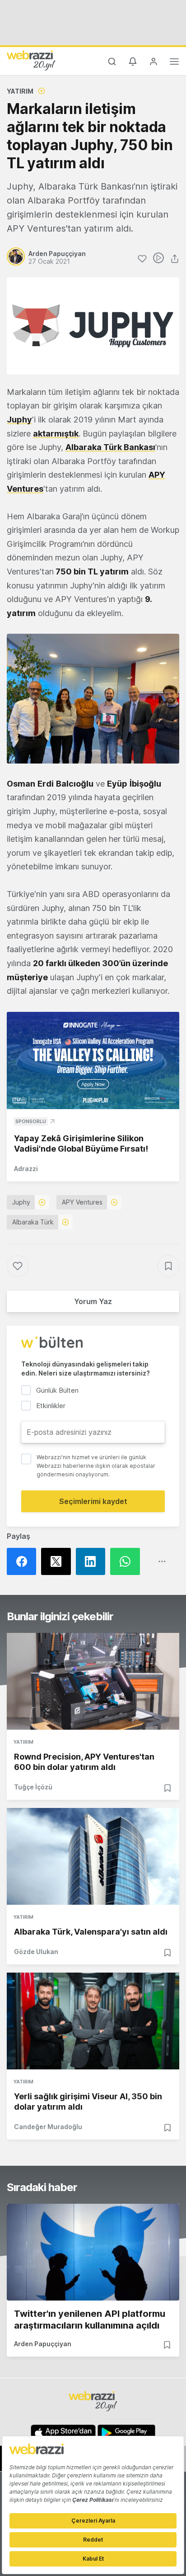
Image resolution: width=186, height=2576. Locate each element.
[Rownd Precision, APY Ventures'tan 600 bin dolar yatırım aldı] (93, 1681)
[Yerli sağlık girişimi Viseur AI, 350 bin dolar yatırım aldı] (93, 2021)
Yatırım (20, 91)
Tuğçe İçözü (33, 1787)
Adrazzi (26, 1169)
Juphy (19, 420)
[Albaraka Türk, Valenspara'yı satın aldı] (93, 1856)
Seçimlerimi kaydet (93, 1501)
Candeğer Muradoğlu (48, 2127)
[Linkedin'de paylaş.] (93, 1561)
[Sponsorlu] (93, 1060)
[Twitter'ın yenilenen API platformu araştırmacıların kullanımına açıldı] (93, 2252)
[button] (93, 699)
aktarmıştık (56, 434)
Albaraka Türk (33, 1222)
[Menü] (174, 63)
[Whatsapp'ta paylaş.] (127, 1561)
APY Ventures (82, 1202)
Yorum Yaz (93, 1301)
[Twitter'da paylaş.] (58, 1561)
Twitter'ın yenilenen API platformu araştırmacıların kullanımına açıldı (90, 2320)
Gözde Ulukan (36, 1952)
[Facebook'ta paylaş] (24, 1561)
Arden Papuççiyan (43, 2344)
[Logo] (31, 60)
